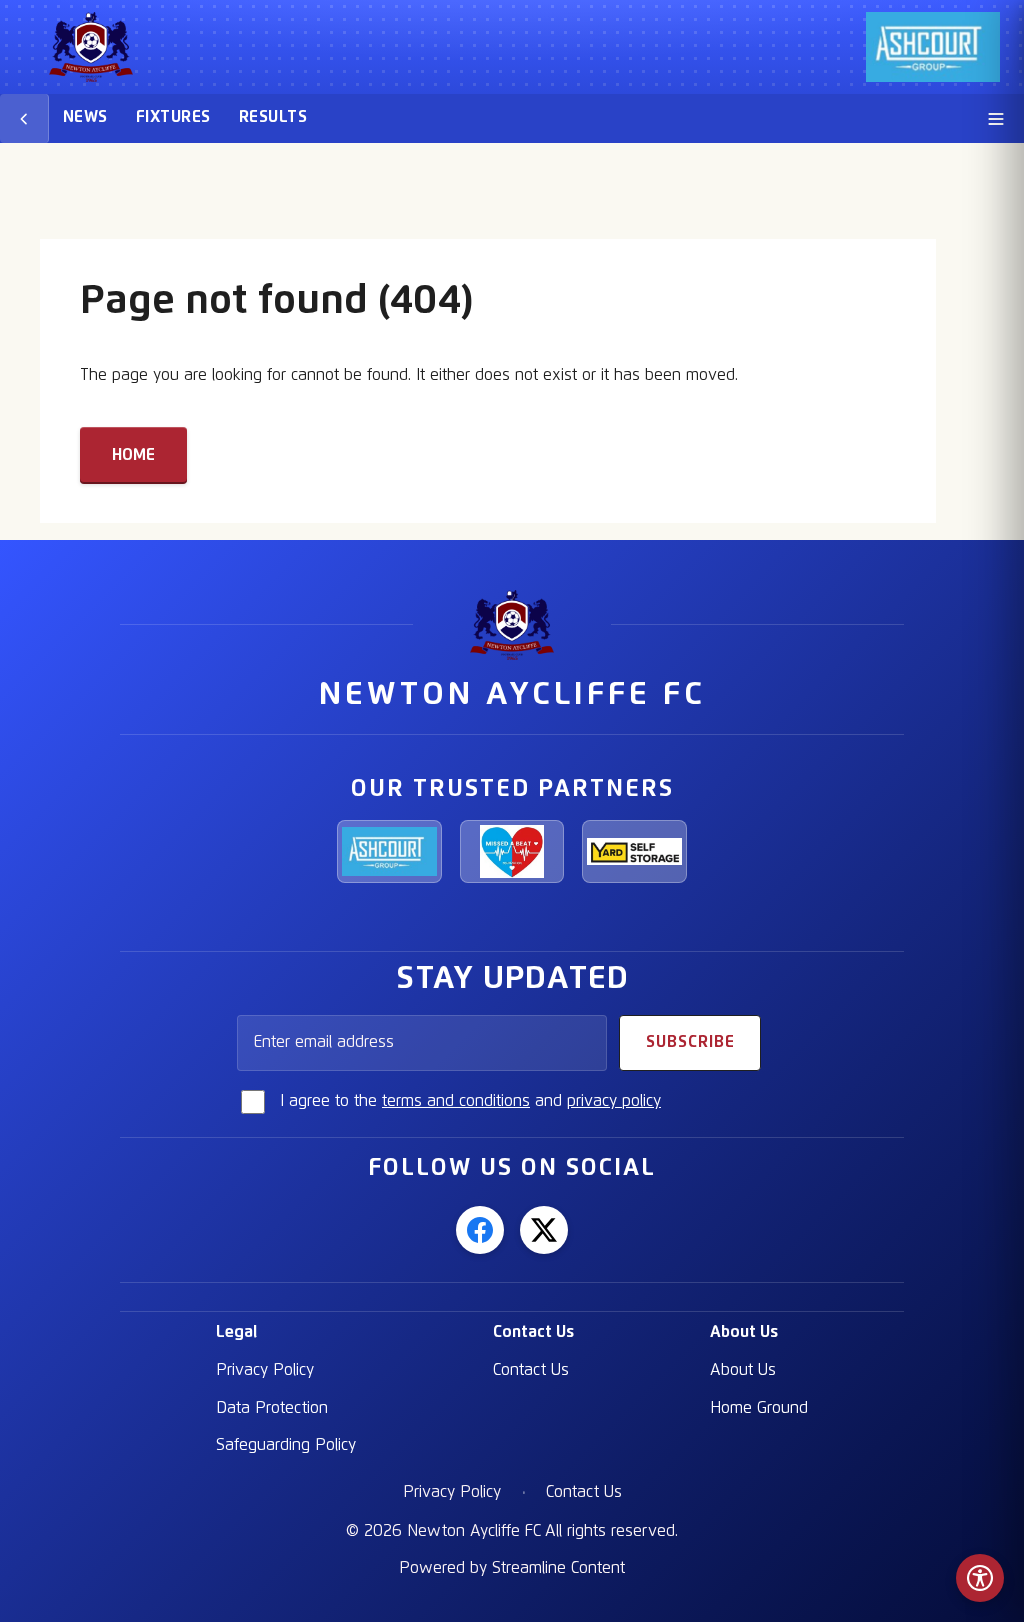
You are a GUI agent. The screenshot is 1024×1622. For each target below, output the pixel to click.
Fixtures (173, 117)
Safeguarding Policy (286, 1445)
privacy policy (614, 1101)
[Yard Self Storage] (634, 851)
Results (273, 117)
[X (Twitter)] (544, 1230)
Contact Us (533, 1332)
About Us (744, 1332)
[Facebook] (480, 1230)
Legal (236, 1332)
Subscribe (690, 1042)
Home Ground (759, 1408)
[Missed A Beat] (512, 851)
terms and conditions (456, 1101)
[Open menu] (996, 118)
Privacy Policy (265, 1370)
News (85, 117)
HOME (133, 455)
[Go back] (24, 118)
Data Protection (272, 1408)
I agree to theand (470, 1101)
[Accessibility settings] (980, 1578)
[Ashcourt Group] (389, 851)
